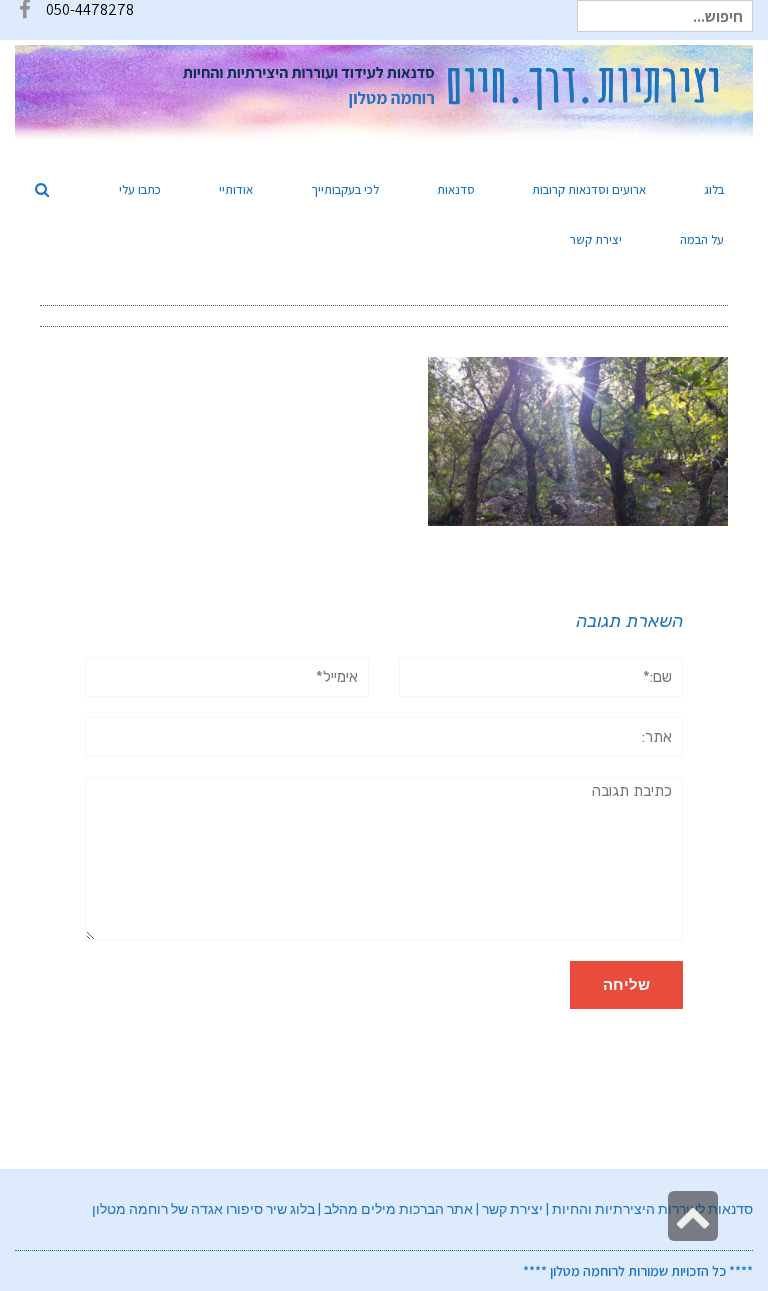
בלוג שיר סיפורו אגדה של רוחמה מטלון (203, 1209)
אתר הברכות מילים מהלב (398, 1209)
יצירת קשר (512, 1209)
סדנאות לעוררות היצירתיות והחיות (652, 1209)
